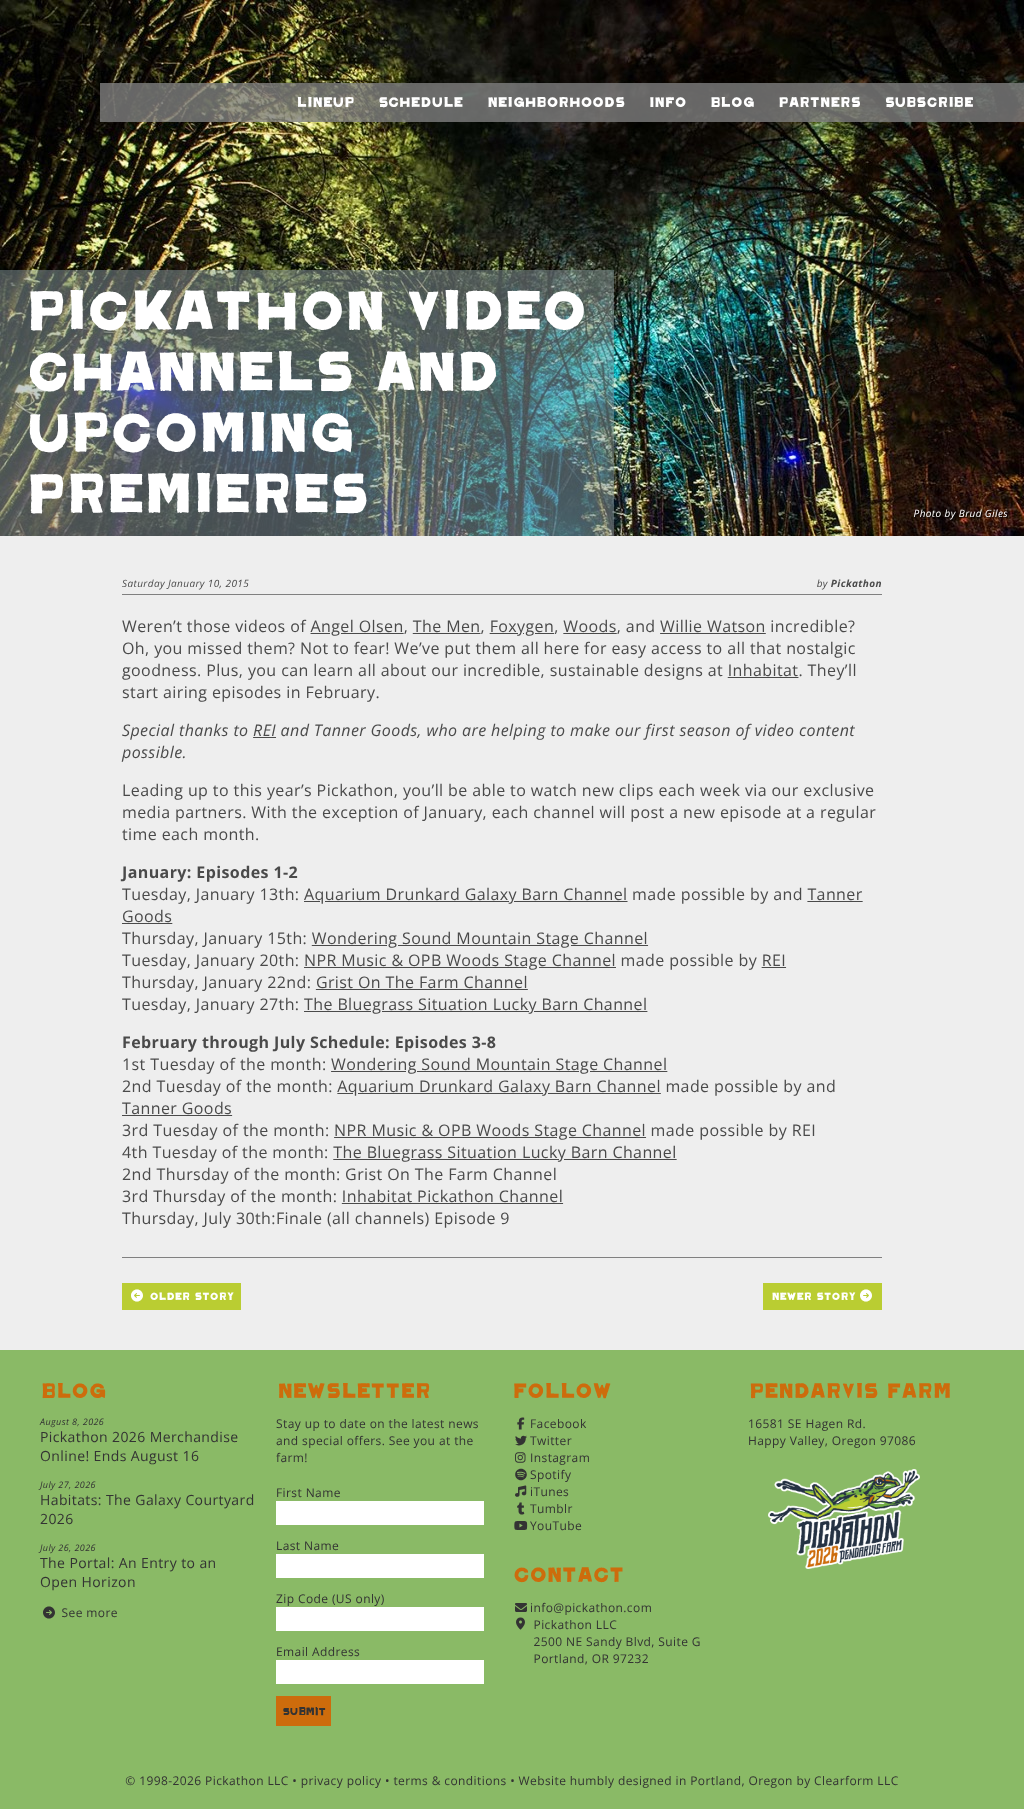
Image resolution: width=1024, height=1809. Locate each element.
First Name (308, 1492)
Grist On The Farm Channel (422, 982)
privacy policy (341, 1780)
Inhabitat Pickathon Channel (452, 1196)
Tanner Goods (177, 1108)
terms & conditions (449, 1780)
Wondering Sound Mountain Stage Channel (480, 938)
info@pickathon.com (591, 1607)
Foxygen (522, 626)
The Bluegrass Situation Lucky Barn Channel (475, 1004)
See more (90, 1612)
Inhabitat (763, 670)
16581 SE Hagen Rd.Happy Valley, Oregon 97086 (832, 1432)
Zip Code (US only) (330, 1598)
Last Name (307, 1545)
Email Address (318, 1651)
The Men (447, 626)
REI (264, 730)
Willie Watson (713, 626)
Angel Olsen (357, 626)
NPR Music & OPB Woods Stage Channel (460, 960)
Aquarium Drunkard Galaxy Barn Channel (466, 894)
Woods (589, 626)
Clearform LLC (856, 1780)
